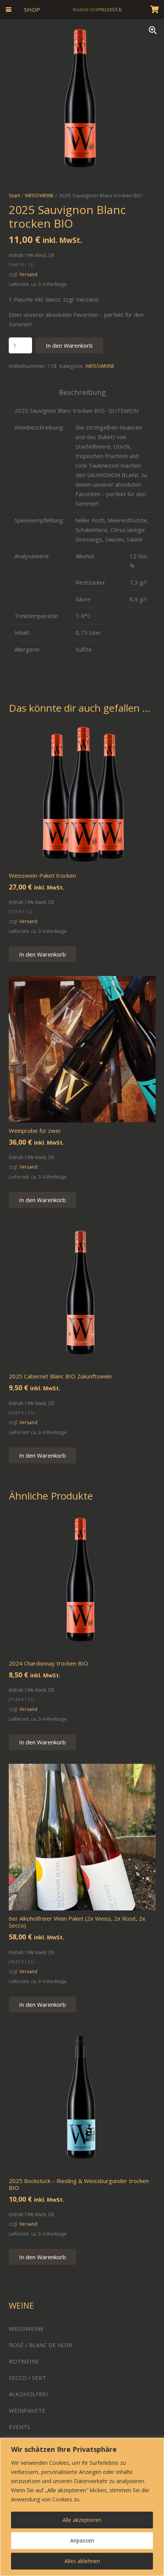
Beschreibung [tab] (82, 392)
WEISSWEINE (100, 366)
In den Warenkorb (69, 345)
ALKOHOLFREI (28, 2394)
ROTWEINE (24, 2361)
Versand (28, 274)
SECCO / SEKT (27, 2378)
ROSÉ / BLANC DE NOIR (40, 2345)
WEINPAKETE (27, 2410)
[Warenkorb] (154, 10)
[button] (9, 10)
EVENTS (19, 2427)
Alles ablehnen (82, 2561)
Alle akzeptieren (82, 2520)
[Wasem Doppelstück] (97, 10)
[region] (82, 2507)
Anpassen (82, 2540)
